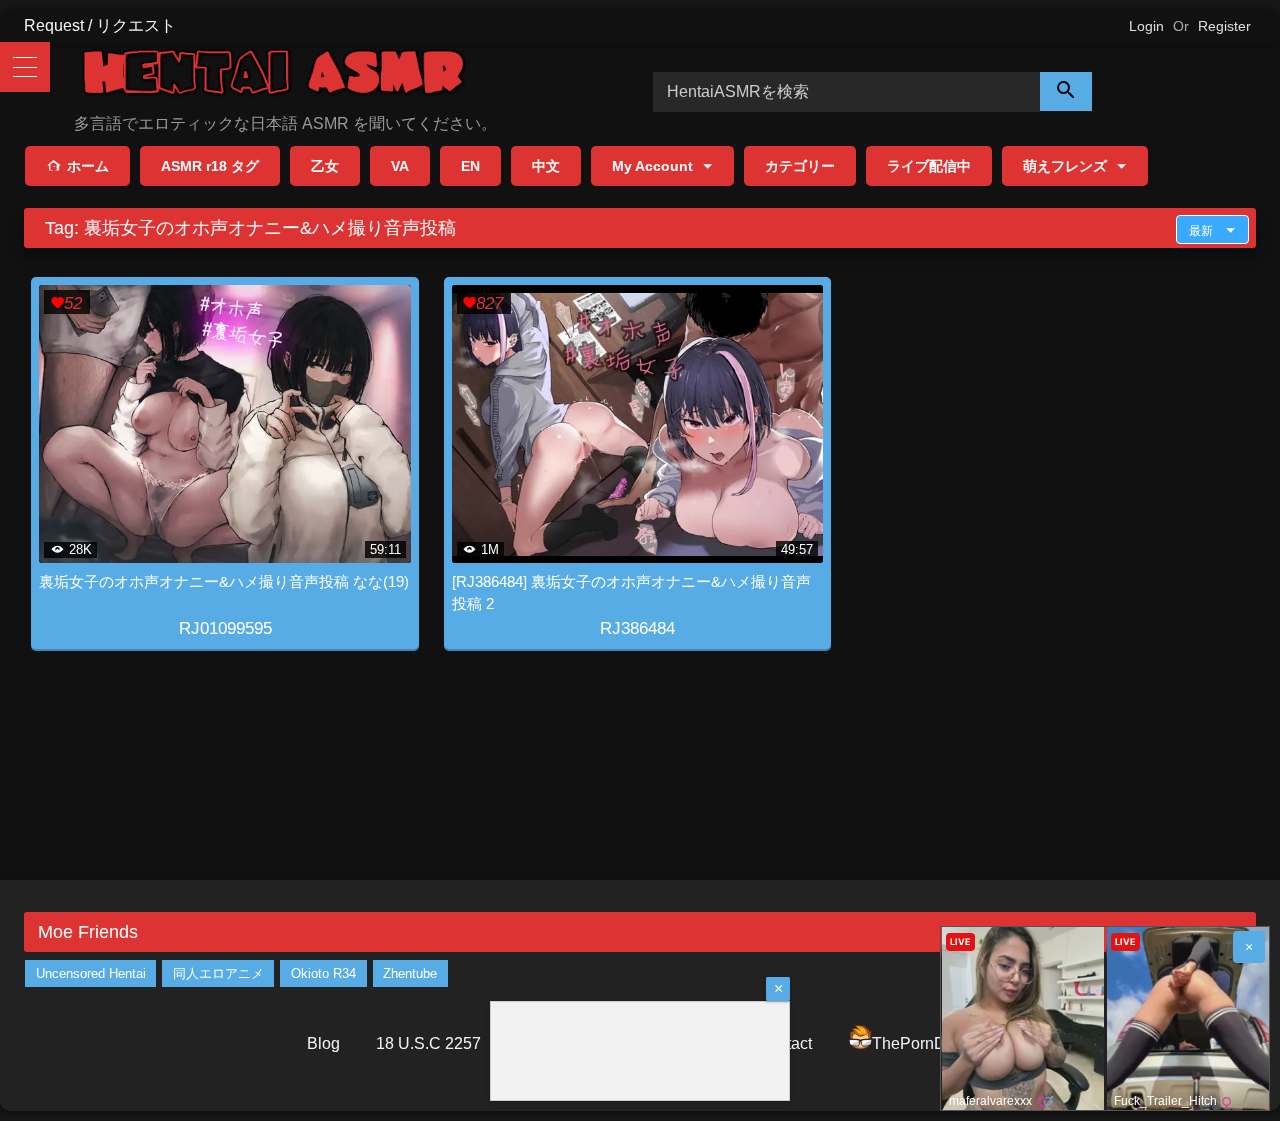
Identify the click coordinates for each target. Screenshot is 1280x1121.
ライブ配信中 (929, 166)
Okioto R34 (323, 973)
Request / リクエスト (100, 25)
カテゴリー (800, 166)
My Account (652, 166)
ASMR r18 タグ (210, 166)
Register (1224, 26)
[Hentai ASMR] (274, 75)
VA (400, 166)
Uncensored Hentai (91, 973)
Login (1146, 26)
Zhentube (410, 973)
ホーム (88, 166)
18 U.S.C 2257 (428, 1043)
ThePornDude (922, 1043)
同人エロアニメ (218, 973)
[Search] (1066, 91)
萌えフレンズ (1065, 166)
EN (470, 166)
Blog (323, 1043)
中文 (546, 166)
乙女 (325, 166)
